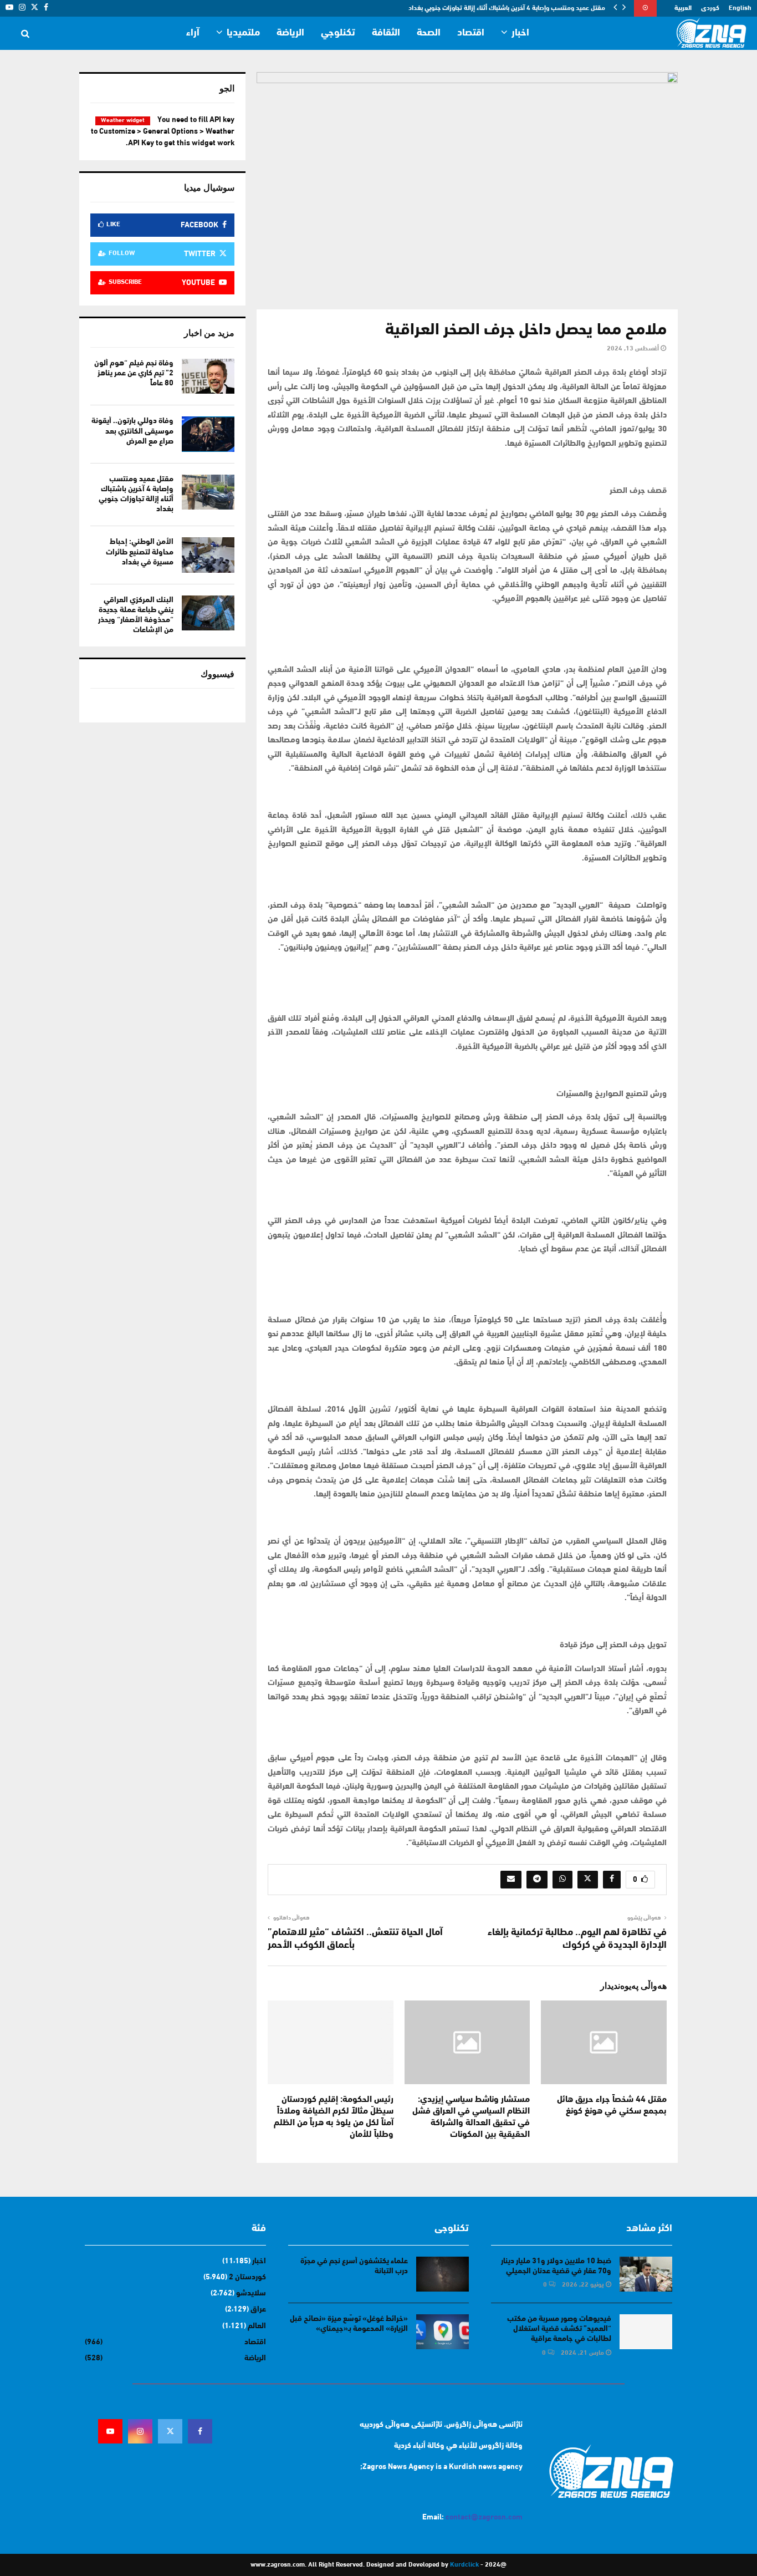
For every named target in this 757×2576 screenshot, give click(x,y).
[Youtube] (110, 2431)
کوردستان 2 (247, 2277)
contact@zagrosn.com (484, 2518)
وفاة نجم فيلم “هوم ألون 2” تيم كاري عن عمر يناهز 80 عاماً (134, 373)
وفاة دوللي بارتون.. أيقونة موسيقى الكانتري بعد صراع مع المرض (132, 431)
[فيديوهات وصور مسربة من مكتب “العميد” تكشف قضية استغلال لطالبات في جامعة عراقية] (646, 2332)
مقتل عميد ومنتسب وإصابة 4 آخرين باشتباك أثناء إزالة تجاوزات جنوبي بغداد (507, 8)
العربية (683, 8)
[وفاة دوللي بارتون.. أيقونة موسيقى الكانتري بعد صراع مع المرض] (208, 434)
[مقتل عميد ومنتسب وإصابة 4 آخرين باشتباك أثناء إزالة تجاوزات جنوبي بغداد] (208, 492)
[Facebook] (200, 2431)
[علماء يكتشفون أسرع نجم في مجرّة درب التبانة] (443, 2274)
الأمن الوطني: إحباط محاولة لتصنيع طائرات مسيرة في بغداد (140, 552)
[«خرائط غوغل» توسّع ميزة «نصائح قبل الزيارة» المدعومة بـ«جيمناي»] (443, 2332)
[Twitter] (170, 2431)
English (740, 8)
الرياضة (290, 33)
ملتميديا (243, 33)
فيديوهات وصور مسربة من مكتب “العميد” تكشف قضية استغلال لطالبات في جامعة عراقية (559, 2329)
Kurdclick (464, 2565)
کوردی (710, 8)
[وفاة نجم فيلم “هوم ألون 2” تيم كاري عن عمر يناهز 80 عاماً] (208, 376)
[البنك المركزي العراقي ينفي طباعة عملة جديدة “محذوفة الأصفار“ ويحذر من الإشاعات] (208, 613)
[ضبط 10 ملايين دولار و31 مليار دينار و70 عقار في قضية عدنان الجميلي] (646, 2274)
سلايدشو (251, 2294)
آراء (193, 33)
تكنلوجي (338, 33)
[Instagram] (140, 2431)
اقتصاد (471, 33)
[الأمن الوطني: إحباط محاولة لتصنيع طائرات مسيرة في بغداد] (208, 555)
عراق (258, 2310)
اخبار (520, 33)
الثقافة (386, 33)
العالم (257, 2326)
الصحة (429, 33)
